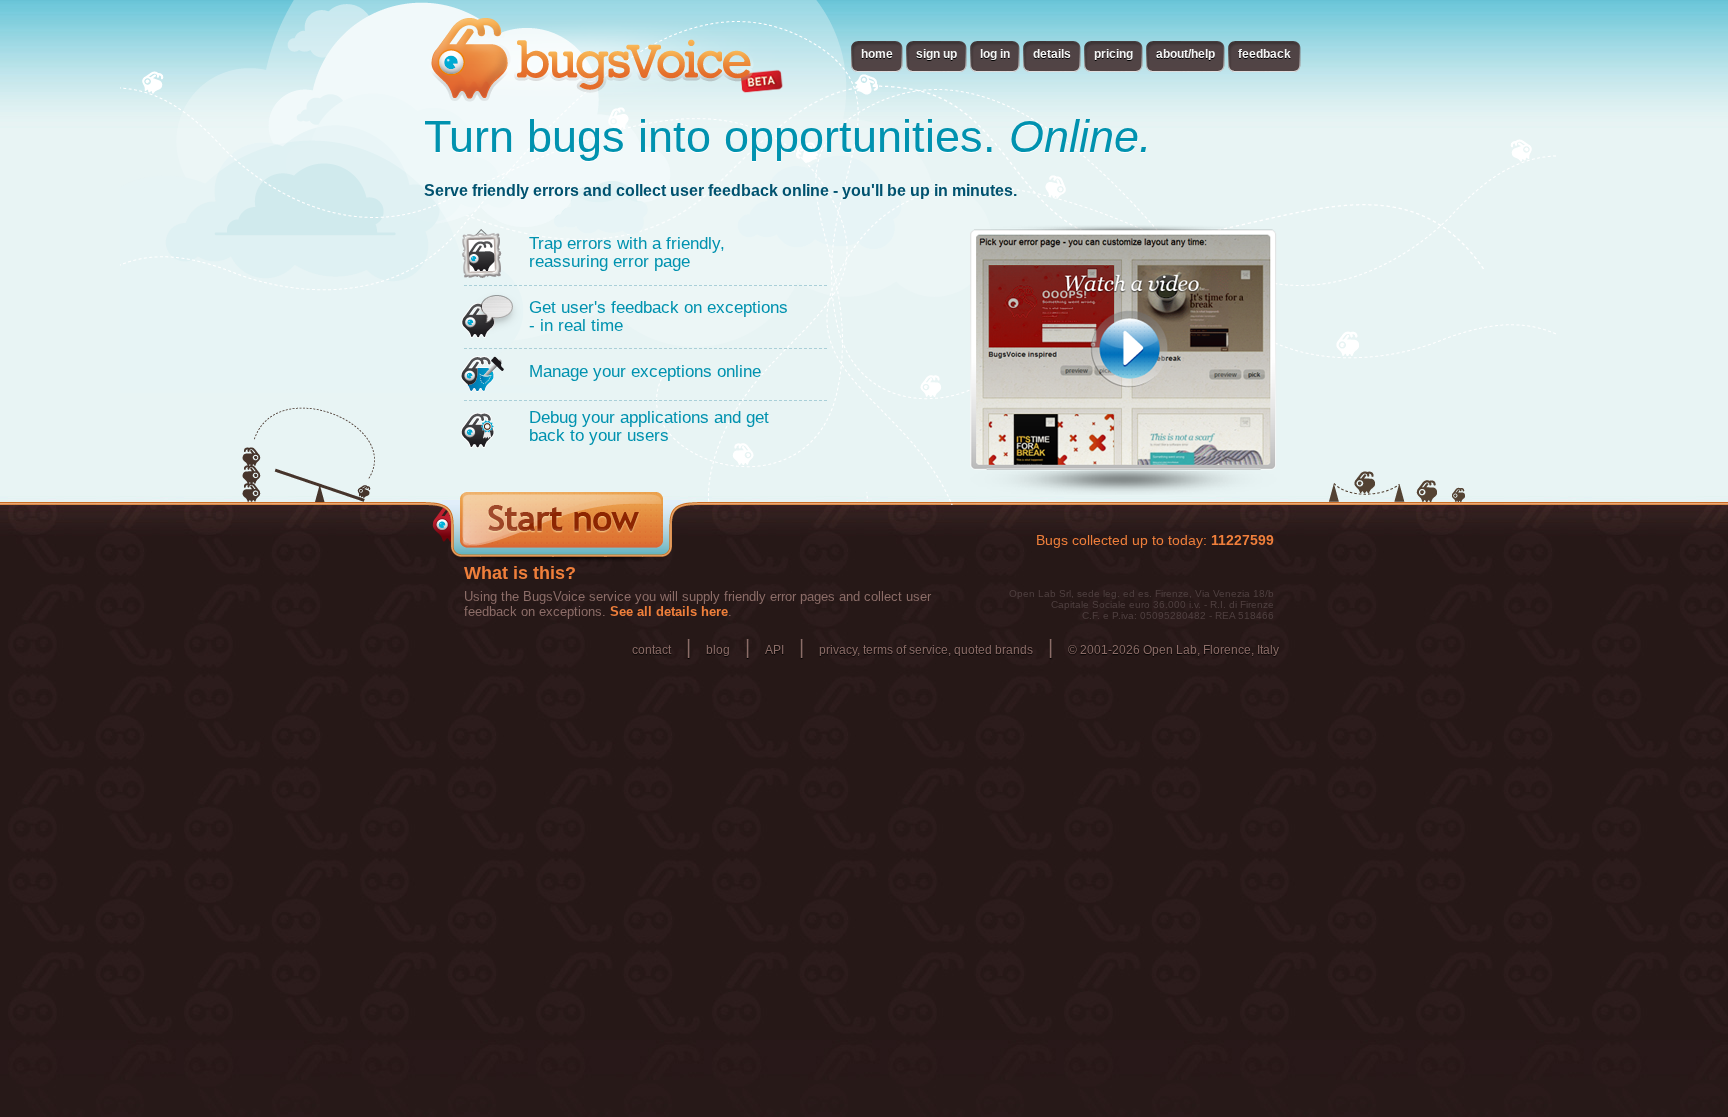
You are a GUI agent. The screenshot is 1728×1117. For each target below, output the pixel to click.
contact (651, 650)
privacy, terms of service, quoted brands (926, 650)
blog (718, 650)
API (774, 650)
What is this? (520, 573)
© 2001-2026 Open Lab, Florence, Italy (1173, 650)
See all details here (669, 611)
